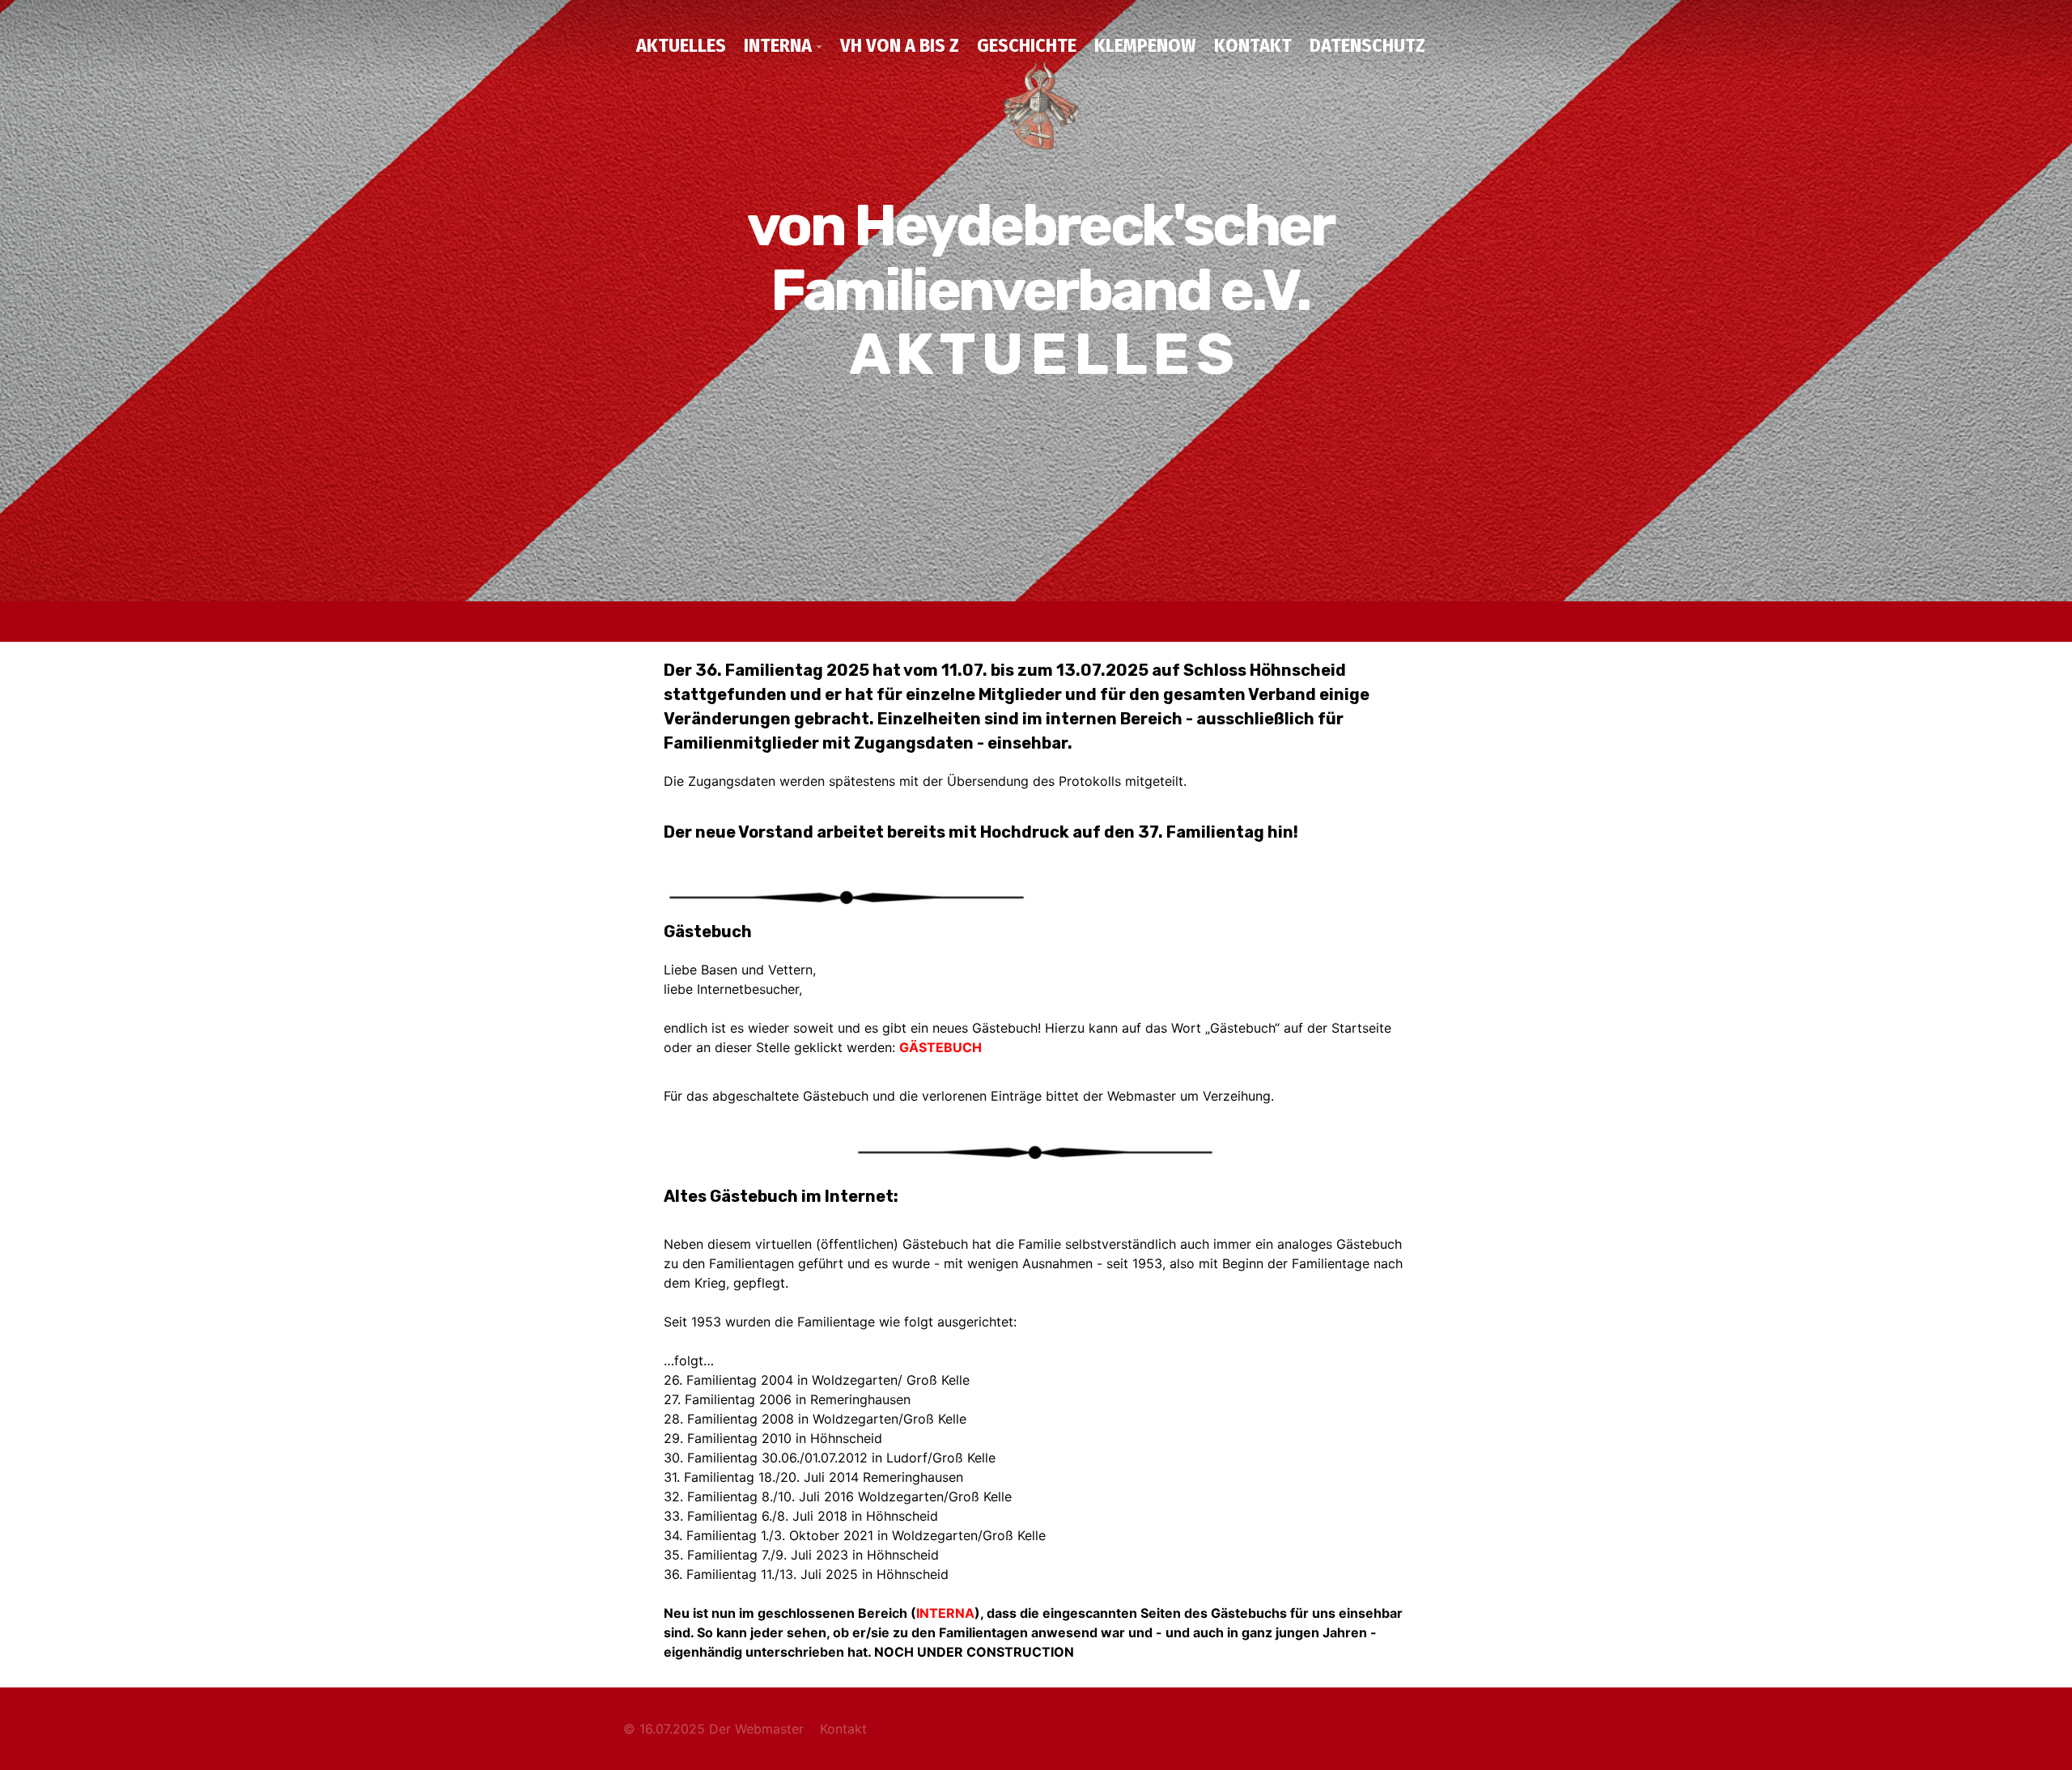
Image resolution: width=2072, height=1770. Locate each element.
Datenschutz (1367, 45)
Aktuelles (681, 45)
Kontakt (1253, 45)
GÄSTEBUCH (940, 1047)
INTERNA (778, 45)
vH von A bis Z (900, 45)
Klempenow (1145, 45)
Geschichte (1027, 45)
